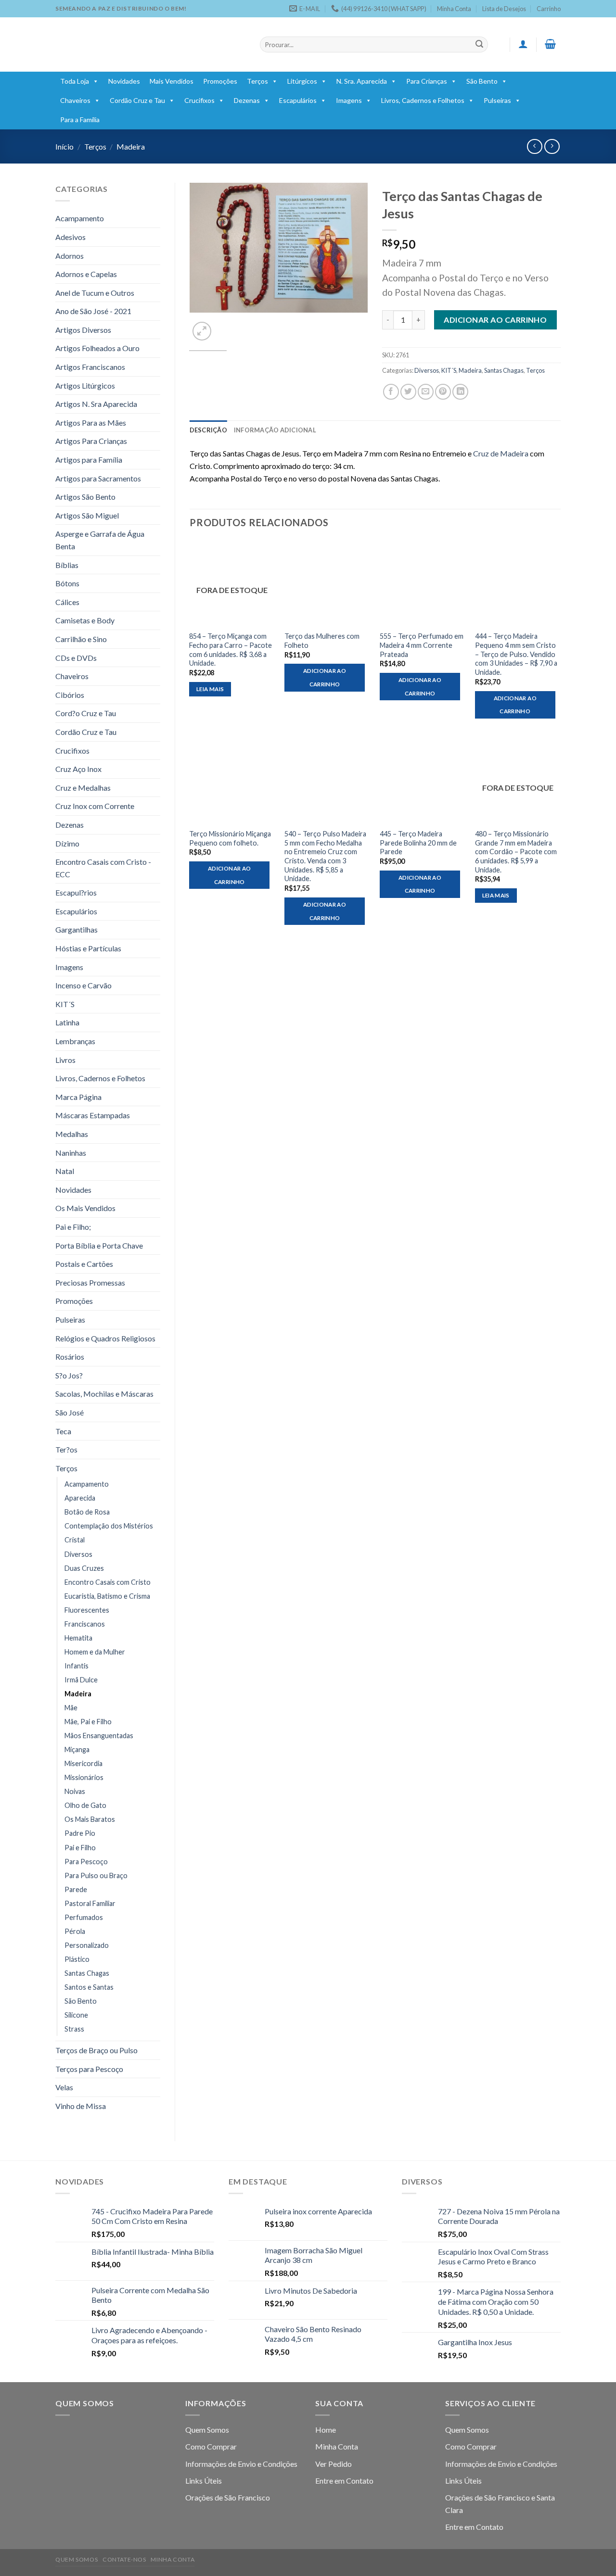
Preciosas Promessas (90, 1282)
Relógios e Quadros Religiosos (105, 1338)
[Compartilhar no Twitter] (408, 392)
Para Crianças (427, 81)
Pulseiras (497, 100)
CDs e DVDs (76, 658)
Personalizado (87, 1945)
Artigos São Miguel (87, 515)
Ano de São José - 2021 (93, 311)
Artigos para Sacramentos (98, 478)
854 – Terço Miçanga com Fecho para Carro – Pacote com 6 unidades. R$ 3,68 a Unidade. (231, 650)
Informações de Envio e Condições (241, 2464)
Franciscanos (85, 1624)
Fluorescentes (87, 1610)
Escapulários (298, 100)
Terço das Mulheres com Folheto (322, 641)
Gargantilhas (77, 929)
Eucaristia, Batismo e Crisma (107, 1596)
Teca (63, 1431)
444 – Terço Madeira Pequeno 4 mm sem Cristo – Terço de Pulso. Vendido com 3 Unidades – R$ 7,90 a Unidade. (516, 654)
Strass (74, 2029)
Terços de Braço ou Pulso (96, 2050)
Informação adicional (275, 430)
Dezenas (247, 100)
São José (70, 1412)
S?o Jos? (69, 1375)
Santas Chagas (87, 1973)
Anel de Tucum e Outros (95, 293)
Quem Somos (207, 2430)
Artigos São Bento (85, 497)
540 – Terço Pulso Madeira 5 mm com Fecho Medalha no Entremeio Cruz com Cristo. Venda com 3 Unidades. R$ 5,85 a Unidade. (325, 856)
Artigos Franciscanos (90, 367)
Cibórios (70, 695)
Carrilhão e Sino (81, 639)
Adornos (70, 256)
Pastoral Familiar (90, 1903)
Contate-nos (124, 2559)
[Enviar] (479, 45)
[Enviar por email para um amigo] (426, 392)
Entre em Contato (344, 2481)
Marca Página (78, 1097)
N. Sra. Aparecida (362, 81)
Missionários (84, 1777)
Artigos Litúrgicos (85, 385)
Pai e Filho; (73, 1227)
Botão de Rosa (87, 1512)
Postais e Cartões (84, 1264)
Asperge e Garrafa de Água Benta (100, 540)
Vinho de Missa (81, 2106)
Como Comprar (211, 2446)
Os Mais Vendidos (85, 1208)
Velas (64, 2087)
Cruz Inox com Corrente (95, 806)
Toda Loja (75, 81)
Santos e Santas (89, 1987)
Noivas (75, 1791)
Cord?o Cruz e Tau (86, 713)
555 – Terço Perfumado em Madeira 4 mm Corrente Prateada (422, 645)
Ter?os (66, 1449)
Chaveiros (75, 100)
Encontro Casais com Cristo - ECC (103, 868)
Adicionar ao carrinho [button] (325, 677)
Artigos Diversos (83, 330)
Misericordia (83, 1763)
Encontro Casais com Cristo (108, 1582)
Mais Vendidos (172, 81)
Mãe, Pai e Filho (88, 1722)
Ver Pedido (334, 2464)
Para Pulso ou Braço (96, 1875)
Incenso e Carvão (83, 985)
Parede (76, 1889)
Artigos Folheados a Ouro (97, 348)
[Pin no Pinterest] (443, 392)
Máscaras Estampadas (93, 1115)
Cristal (75, 1540)
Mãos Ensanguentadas (99, 1736)
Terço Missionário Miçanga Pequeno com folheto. (230, 838)
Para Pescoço (86, 1862)
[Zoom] (202, 331)
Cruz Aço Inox (78, 769)
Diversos (78, 1554)
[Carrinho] (551, 44)
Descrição (208, 430)
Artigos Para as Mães (91, 423)
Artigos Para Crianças (91, 441)
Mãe (71, 1708)
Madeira (131, 146)
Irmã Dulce (81, 1680)
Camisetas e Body (85, 620)
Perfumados (84, 1917)
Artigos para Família (89, 460)
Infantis (77, 1666)
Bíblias (67, 565)
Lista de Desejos (504, 9)
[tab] (208, 430)
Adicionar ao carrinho (495, 320)
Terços (257, 81)
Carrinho (549, 9)
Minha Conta (454, 9)
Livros (65, 1060)
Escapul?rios (76, 892)
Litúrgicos (302, 81)
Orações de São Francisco (228, 2497)
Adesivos (71, 237)
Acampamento (80, 218)
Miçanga (77, 1749)
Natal (65, 1171)
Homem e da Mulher (95, 1652)
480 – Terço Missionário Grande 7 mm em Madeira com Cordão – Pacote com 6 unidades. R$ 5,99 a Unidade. (516, 852)
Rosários (70, 1357)
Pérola (75, 1931)
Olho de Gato (85, 1805)
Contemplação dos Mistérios (109, 1526)
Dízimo (67, 843)
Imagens (349, 100)
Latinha (67, 1022)
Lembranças (75, 1041)
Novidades (124, 81)
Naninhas (71, 1153)
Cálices (67, 602)
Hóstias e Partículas (88, 948)
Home (326, 2430)
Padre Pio (80, 1833)
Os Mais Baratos (90, 1819)
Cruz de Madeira (501, 453)
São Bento (482, 81)
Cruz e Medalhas (83, 788)
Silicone (76, 2015)
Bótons (67, 583)
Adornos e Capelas (86, 274)
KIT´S (65, 1004)
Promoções (220, 81)
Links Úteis (204, 2481)
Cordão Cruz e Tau (137, 100)
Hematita (78, 1638)
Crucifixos (199, 100)
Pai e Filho (80, 1848)
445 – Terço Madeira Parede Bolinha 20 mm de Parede (418, 843)
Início (64, 146)
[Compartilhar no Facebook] (391, 392)
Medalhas (72, 1134)
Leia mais (210, 689)
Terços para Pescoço (89, 2069)
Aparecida (80, 1498)
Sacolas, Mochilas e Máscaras (104, 1394)
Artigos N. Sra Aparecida (96, 404)
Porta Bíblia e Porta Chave (99, 1245)
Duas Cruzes (84, 1568)
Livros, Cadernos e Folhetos (423, 100)
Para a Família (80, 120)
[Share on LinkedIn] (460, 392)
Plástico (77, 1959)
